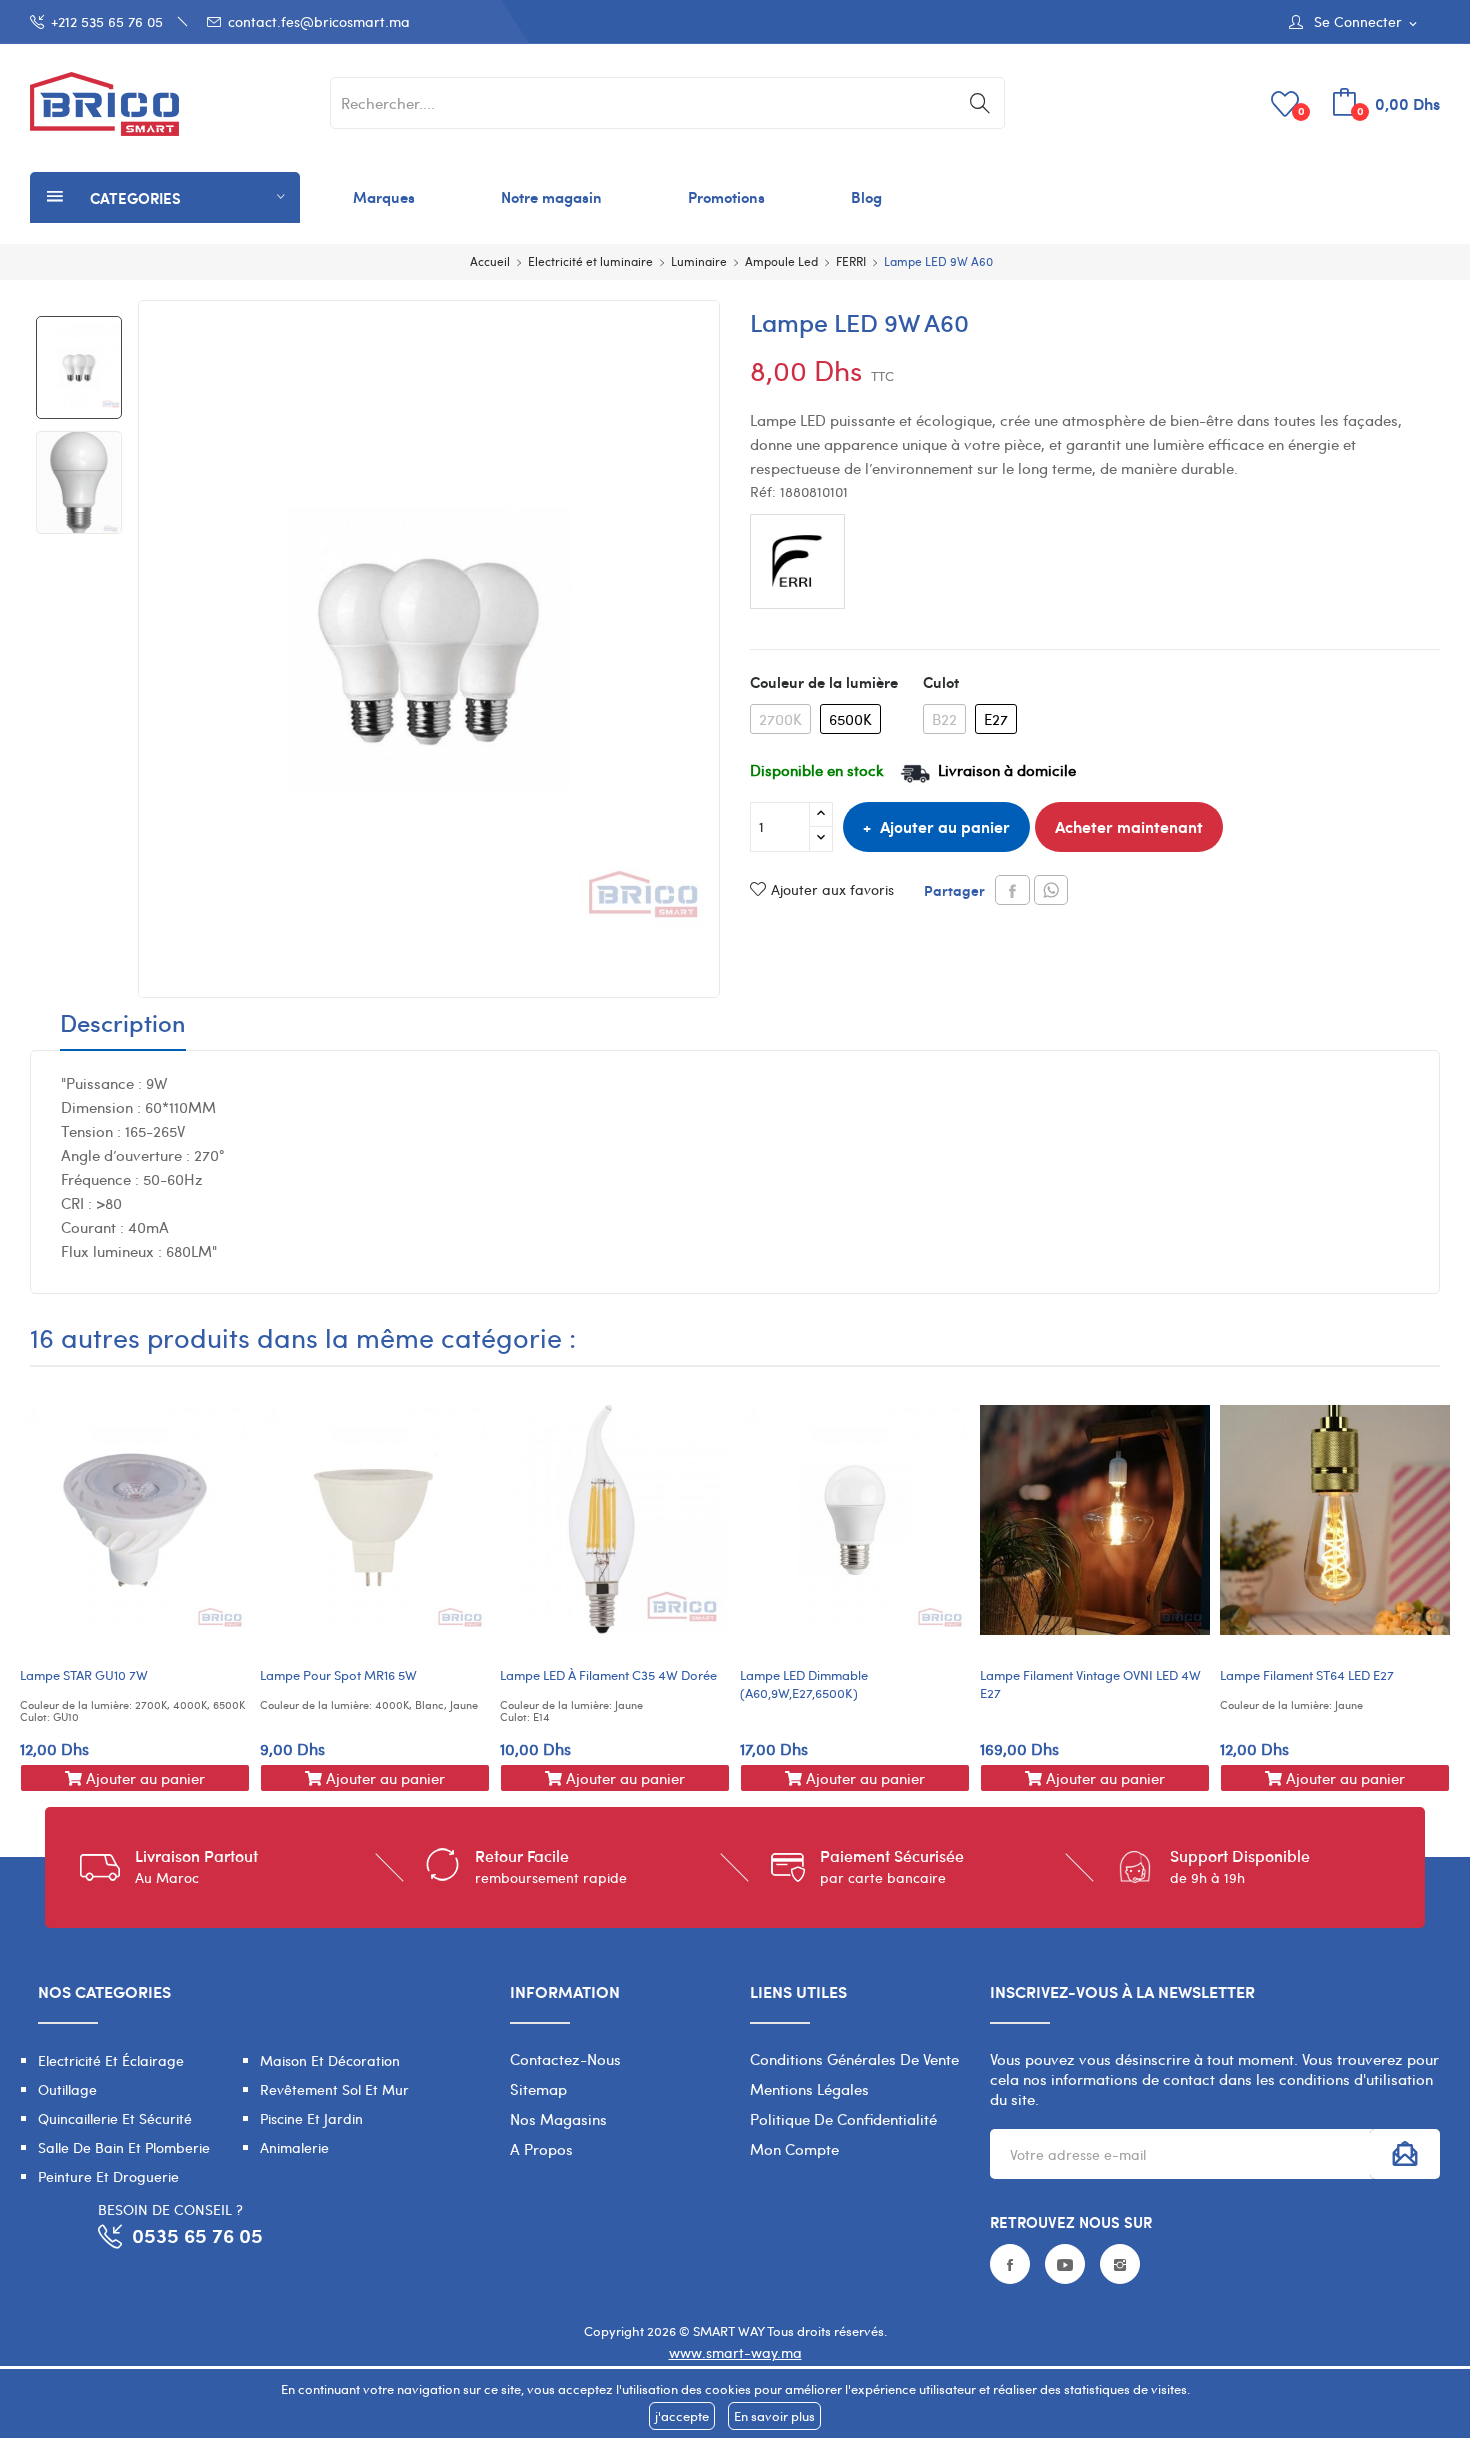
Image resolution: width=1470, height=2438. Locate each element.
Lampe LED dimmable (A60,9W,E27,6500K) (804, 1684)
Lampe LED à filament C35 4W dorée (608, 1675)
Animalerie (294, 2147)
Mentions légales (809, 2089)
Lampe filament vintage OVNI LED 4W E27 (1090, 1684)
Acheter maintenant (1129, 826)
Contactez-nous (565, 2059)
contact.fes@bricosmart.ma (319, 21)
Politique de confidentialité (843, 2119)
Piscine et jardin (311, 2118)
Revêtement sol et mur (334, 2089)
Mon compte (794, 2149)
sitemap (538, 2089)
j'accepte (682, 2416)
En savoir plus (774, 2416)
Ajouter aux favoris (832, 889)
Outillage (67, 2089)
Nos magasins (558, 2119)
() (1301, 110)
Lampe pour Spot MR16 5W (338, 1675)
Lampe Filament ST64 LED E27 (1307, 1675)
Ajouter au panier (945, 826)
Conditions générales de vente (854, 2059)
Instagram (1120, 2264)
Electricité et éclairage (111, 2060)
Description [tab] (123, 1025)
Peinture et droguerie (108, 2176)
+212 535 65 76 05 (107, 21)
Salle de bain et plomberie (124, 2147)
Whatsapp (1051, 890)
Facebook (1010, 2264)
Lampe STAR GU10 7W (84, 1675)
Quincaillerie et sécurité (115, 2118)
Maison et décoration (330, 2060)
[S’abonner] (1405, 2154)
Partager (1012, 890)
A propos (541, 2149)
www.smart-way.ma (735, 2352)
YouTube (1065, 2264)
